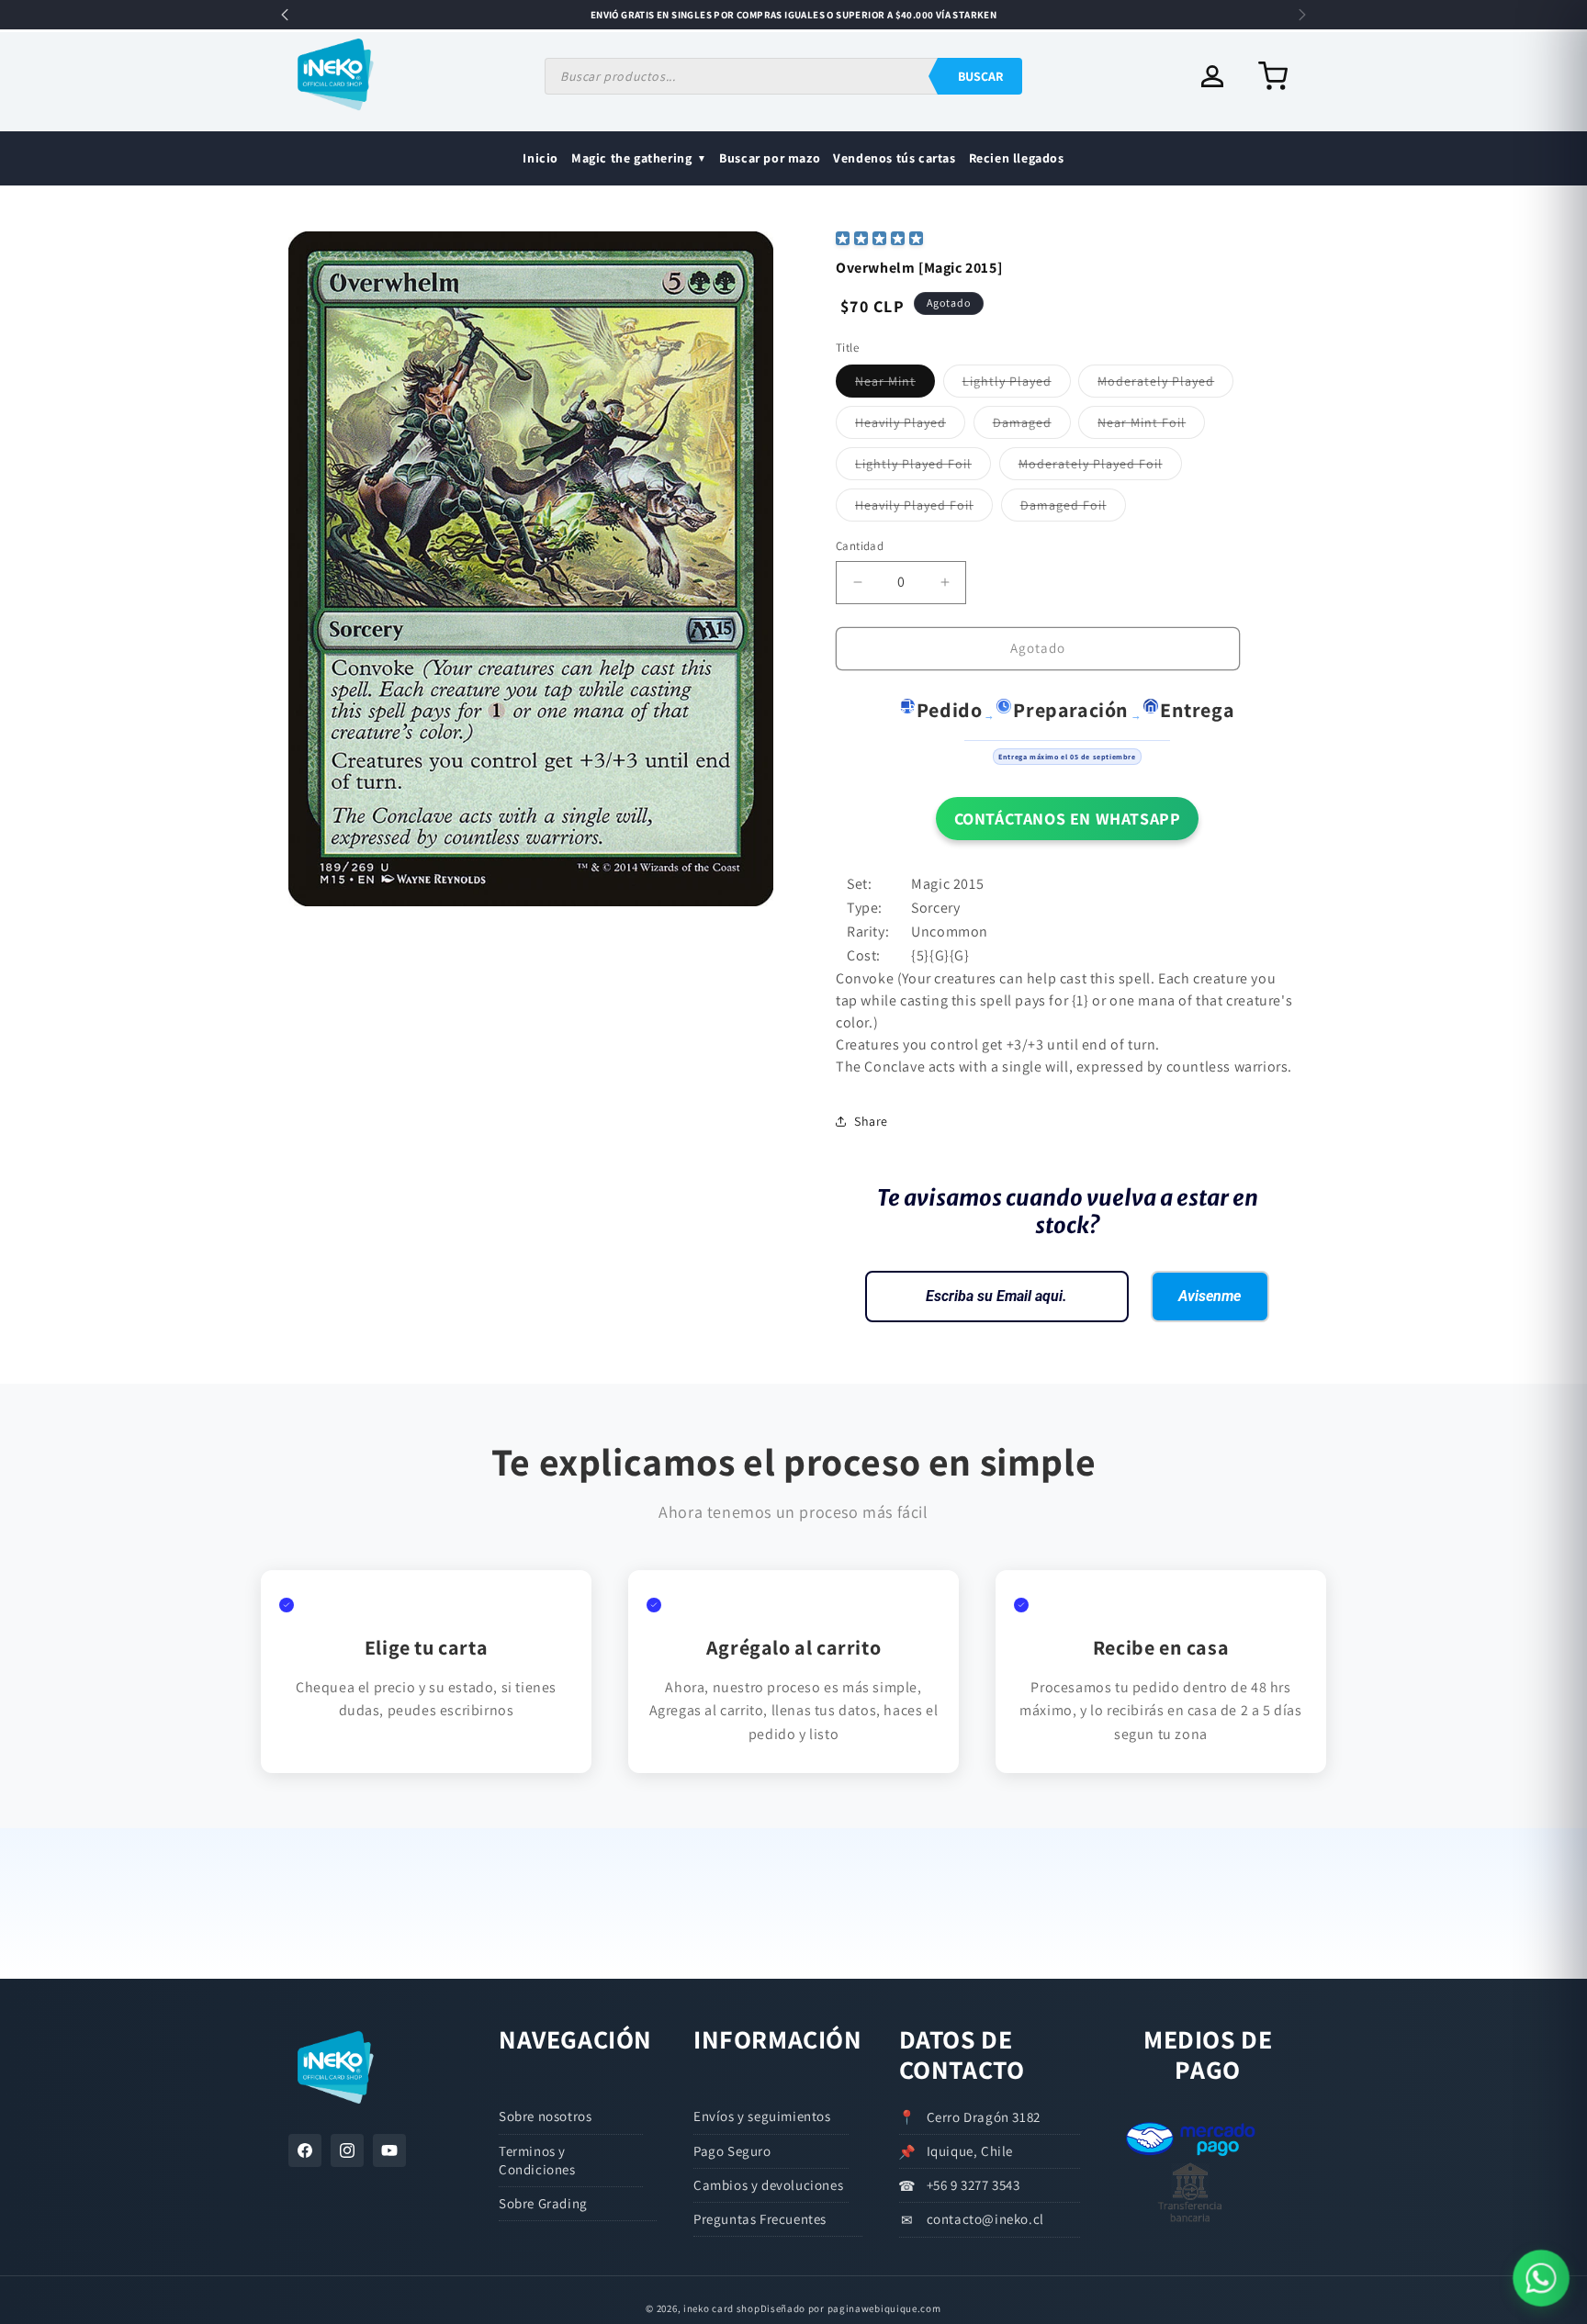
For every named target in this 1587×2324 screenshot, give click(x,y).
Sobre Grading (543, 2203)
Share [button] (871, 1121)
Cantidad (860, 546)
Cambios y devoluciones (768, 2185)
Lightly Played (1017, 385)
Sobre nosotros (545, 2116)
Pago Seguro (732, 2151)
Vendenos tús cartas (894, 158)
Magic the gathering (631, 158)
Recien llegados (1017, 158)
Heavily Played (910, 426)
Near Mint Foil (1151, 426)
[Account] (1212, 76)
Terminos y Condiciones (537, 2160)
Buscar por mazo (770, 158)
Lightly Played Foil (923, 467)
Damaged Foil (1073, 509)
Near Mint (895, 385)
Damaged (1032, 426)
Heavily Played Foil (924, 509)
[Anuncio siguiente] (1302, 15)
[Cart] (1273, 76)
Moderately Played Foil (1100, 467)
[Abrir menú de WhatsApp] (1541, 2278)
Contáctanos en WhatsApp (1068, 819)
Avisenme (1210, 1296)
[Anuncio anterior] (285, 15)
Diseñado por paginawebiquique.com (851, 2308)
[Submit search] (980, 76)
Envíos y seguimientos (762, 2116)
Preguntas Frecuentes (760, 2219)
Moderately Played (1165, 385)
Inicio (540, 158)
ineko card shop (722, 2308)
